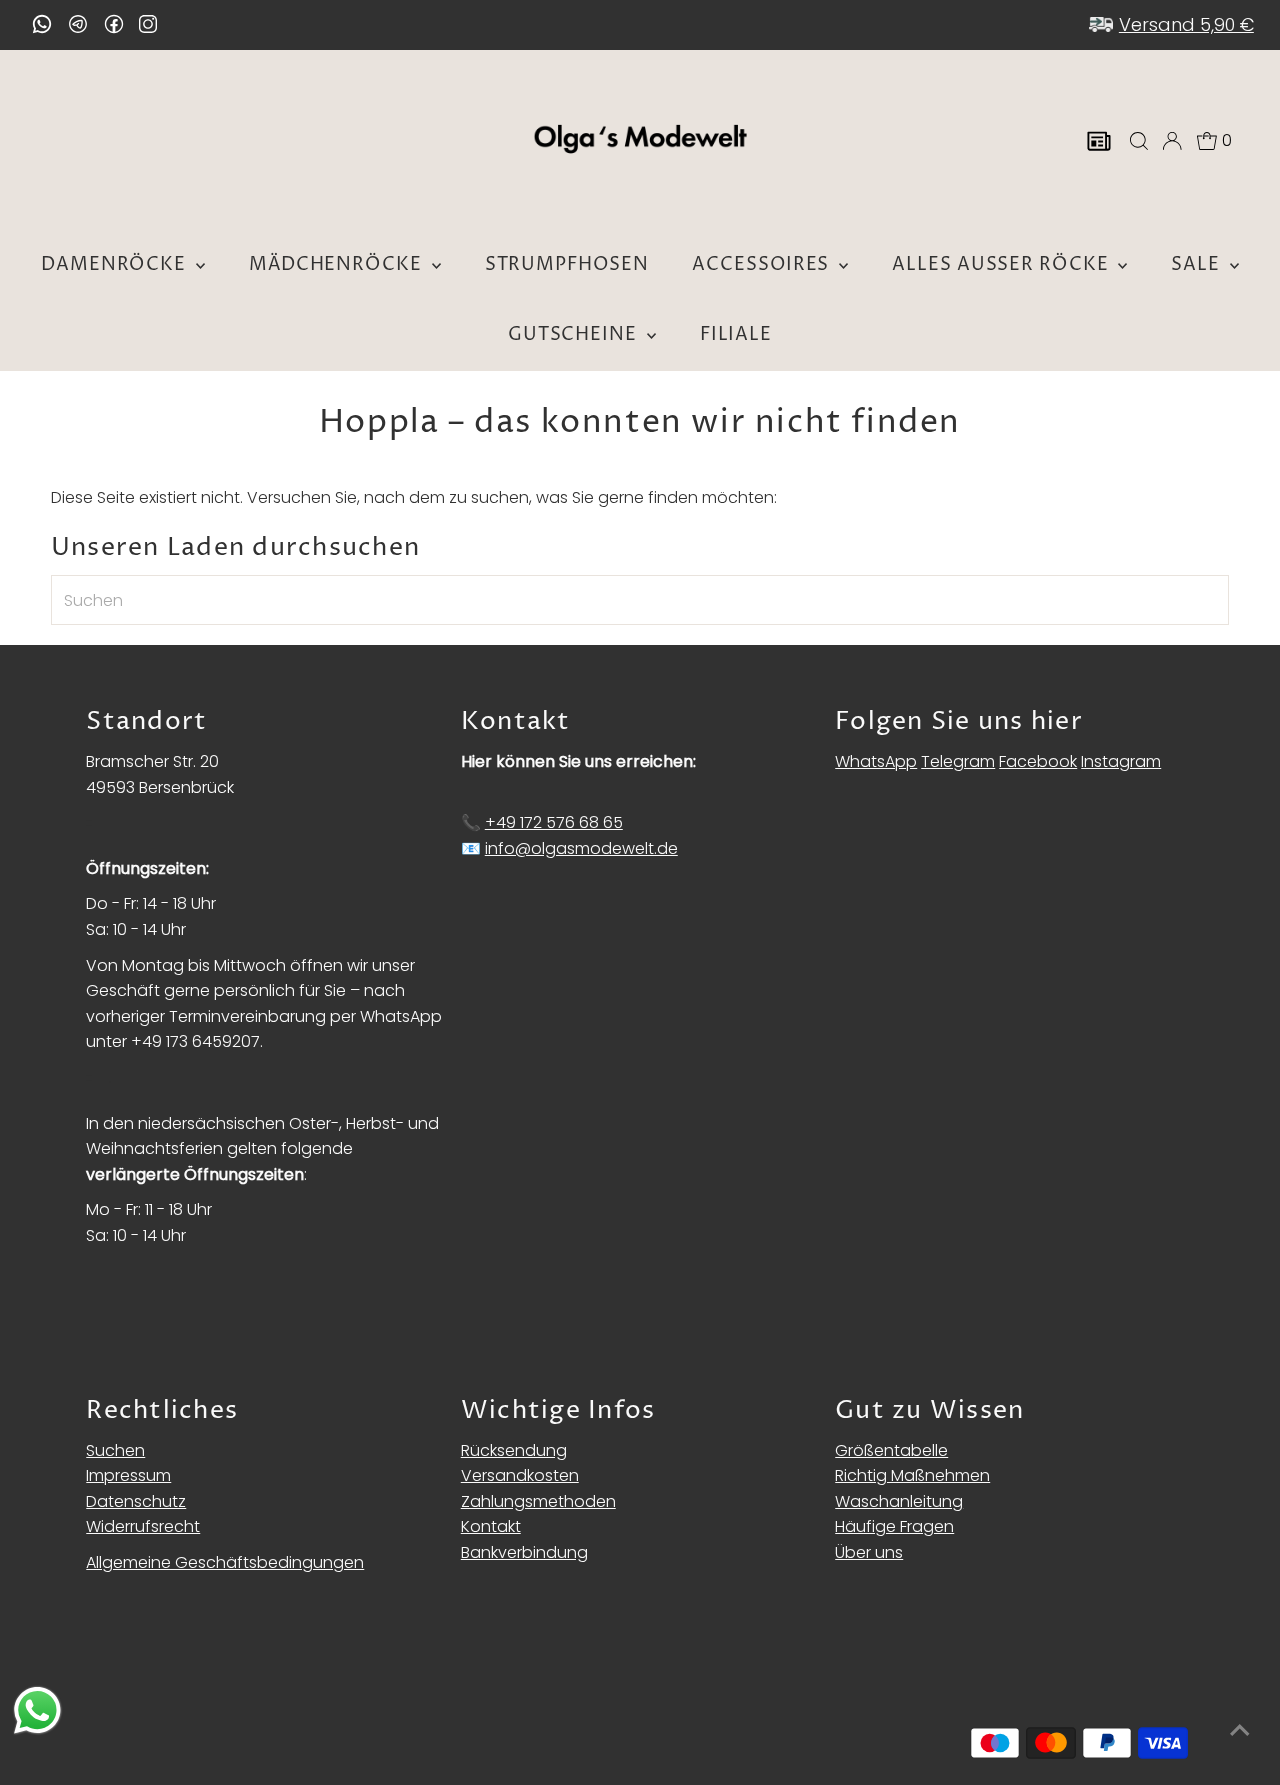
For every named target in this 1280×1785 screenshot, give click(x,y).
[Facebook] (114, 24)
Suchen (115, 1450)
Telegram (958, 761)
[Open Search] (1139, 141)
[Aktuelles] (1099, 141)
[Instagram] (148, 26)
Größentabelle (891, 1450)
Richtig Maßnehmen (912, 1475)
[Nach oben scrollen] (1240, 1730)
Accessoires (763, 264)
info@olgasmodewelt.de (581, 848)
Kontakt (491, 1526)
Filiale (736, 334)
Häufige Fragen (894, 1526)
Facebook (1038, 761)
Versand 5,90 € (1186, 24)
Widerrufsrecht (143, 1526)
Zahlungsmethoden (538, 1501)
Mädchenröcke (338, 264)
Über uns (869, 1552)
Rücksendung (514, 1450)
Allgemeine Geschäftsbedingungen (225, 1562)
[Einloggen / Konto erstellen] (1172, 141)
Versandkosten (520, 1475)
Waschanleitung (899, 1501)
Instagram (1121, 761)
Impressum (128, 1475)
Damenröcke (116, 264)
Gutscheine (575, 334)
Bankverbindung (524, 1552)
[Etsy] (42, 24)
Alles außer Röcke (1002, 264)
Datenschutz (136, 1501)
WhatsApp (876, 761)
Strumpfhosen (567, 264)
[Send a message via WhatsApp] (37, 1710)
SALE (1198, 264)
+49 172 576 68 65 (554, 822)
